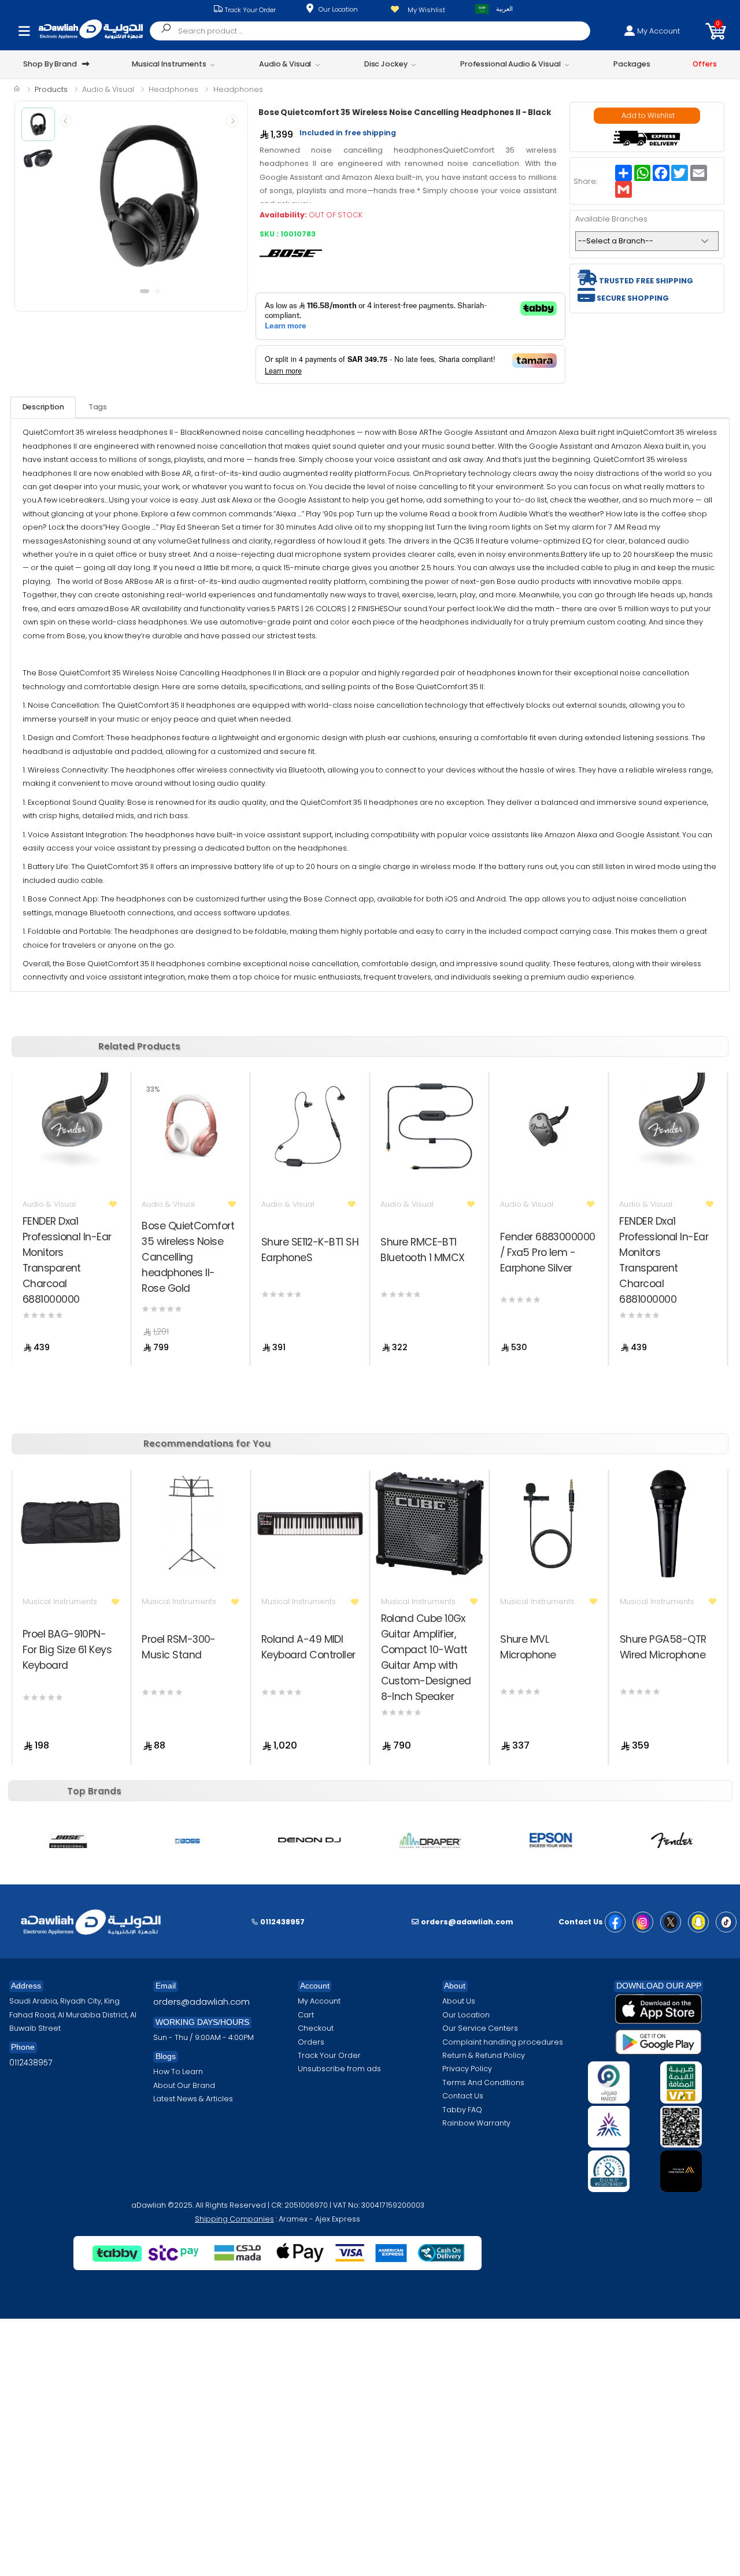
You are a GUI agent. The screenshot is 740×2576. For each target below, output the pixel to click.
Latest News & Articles (193, 2099)
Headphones (173, 89)
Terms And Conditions (483, 2082)
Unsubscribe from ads (339, 2069)
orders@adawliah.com (201, 2002)
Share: (585, 181)
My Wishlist (426, 10)
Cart (306, 2015)
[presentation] (66, 121)
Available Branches (611, 219)
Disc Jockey (386, 64)
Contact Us (463, 2096)
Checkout (316, 2028)
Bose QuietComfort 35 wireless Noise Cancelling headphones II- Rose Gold (188, 1257)
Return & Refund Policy (484, 2055)
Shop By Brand (50, 64)
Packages (632, 64)
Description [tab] (43, 407)
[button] (716, 31)
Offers (704, 64)
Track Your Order (249, 10)
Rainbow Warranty (476, 2123)
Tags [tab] (98, 407)
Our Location (338, 9)
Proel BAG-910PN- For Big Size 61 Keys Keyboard (67, 1649)
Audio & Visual (285, 64)
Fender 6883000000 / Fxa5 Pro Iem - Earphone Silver (548, 1252)
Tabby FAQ (462, 2110)
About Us (459, 2001)
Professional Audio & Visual (510, 64)
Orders (311, 2042)
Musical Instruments (169, 64)
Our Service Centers (480, 2028)
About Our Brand (184, 2085)
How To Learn (178, 2071)
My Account (319, 2001)
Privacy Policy (467, 2069)
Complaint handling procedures (503, 2042)
